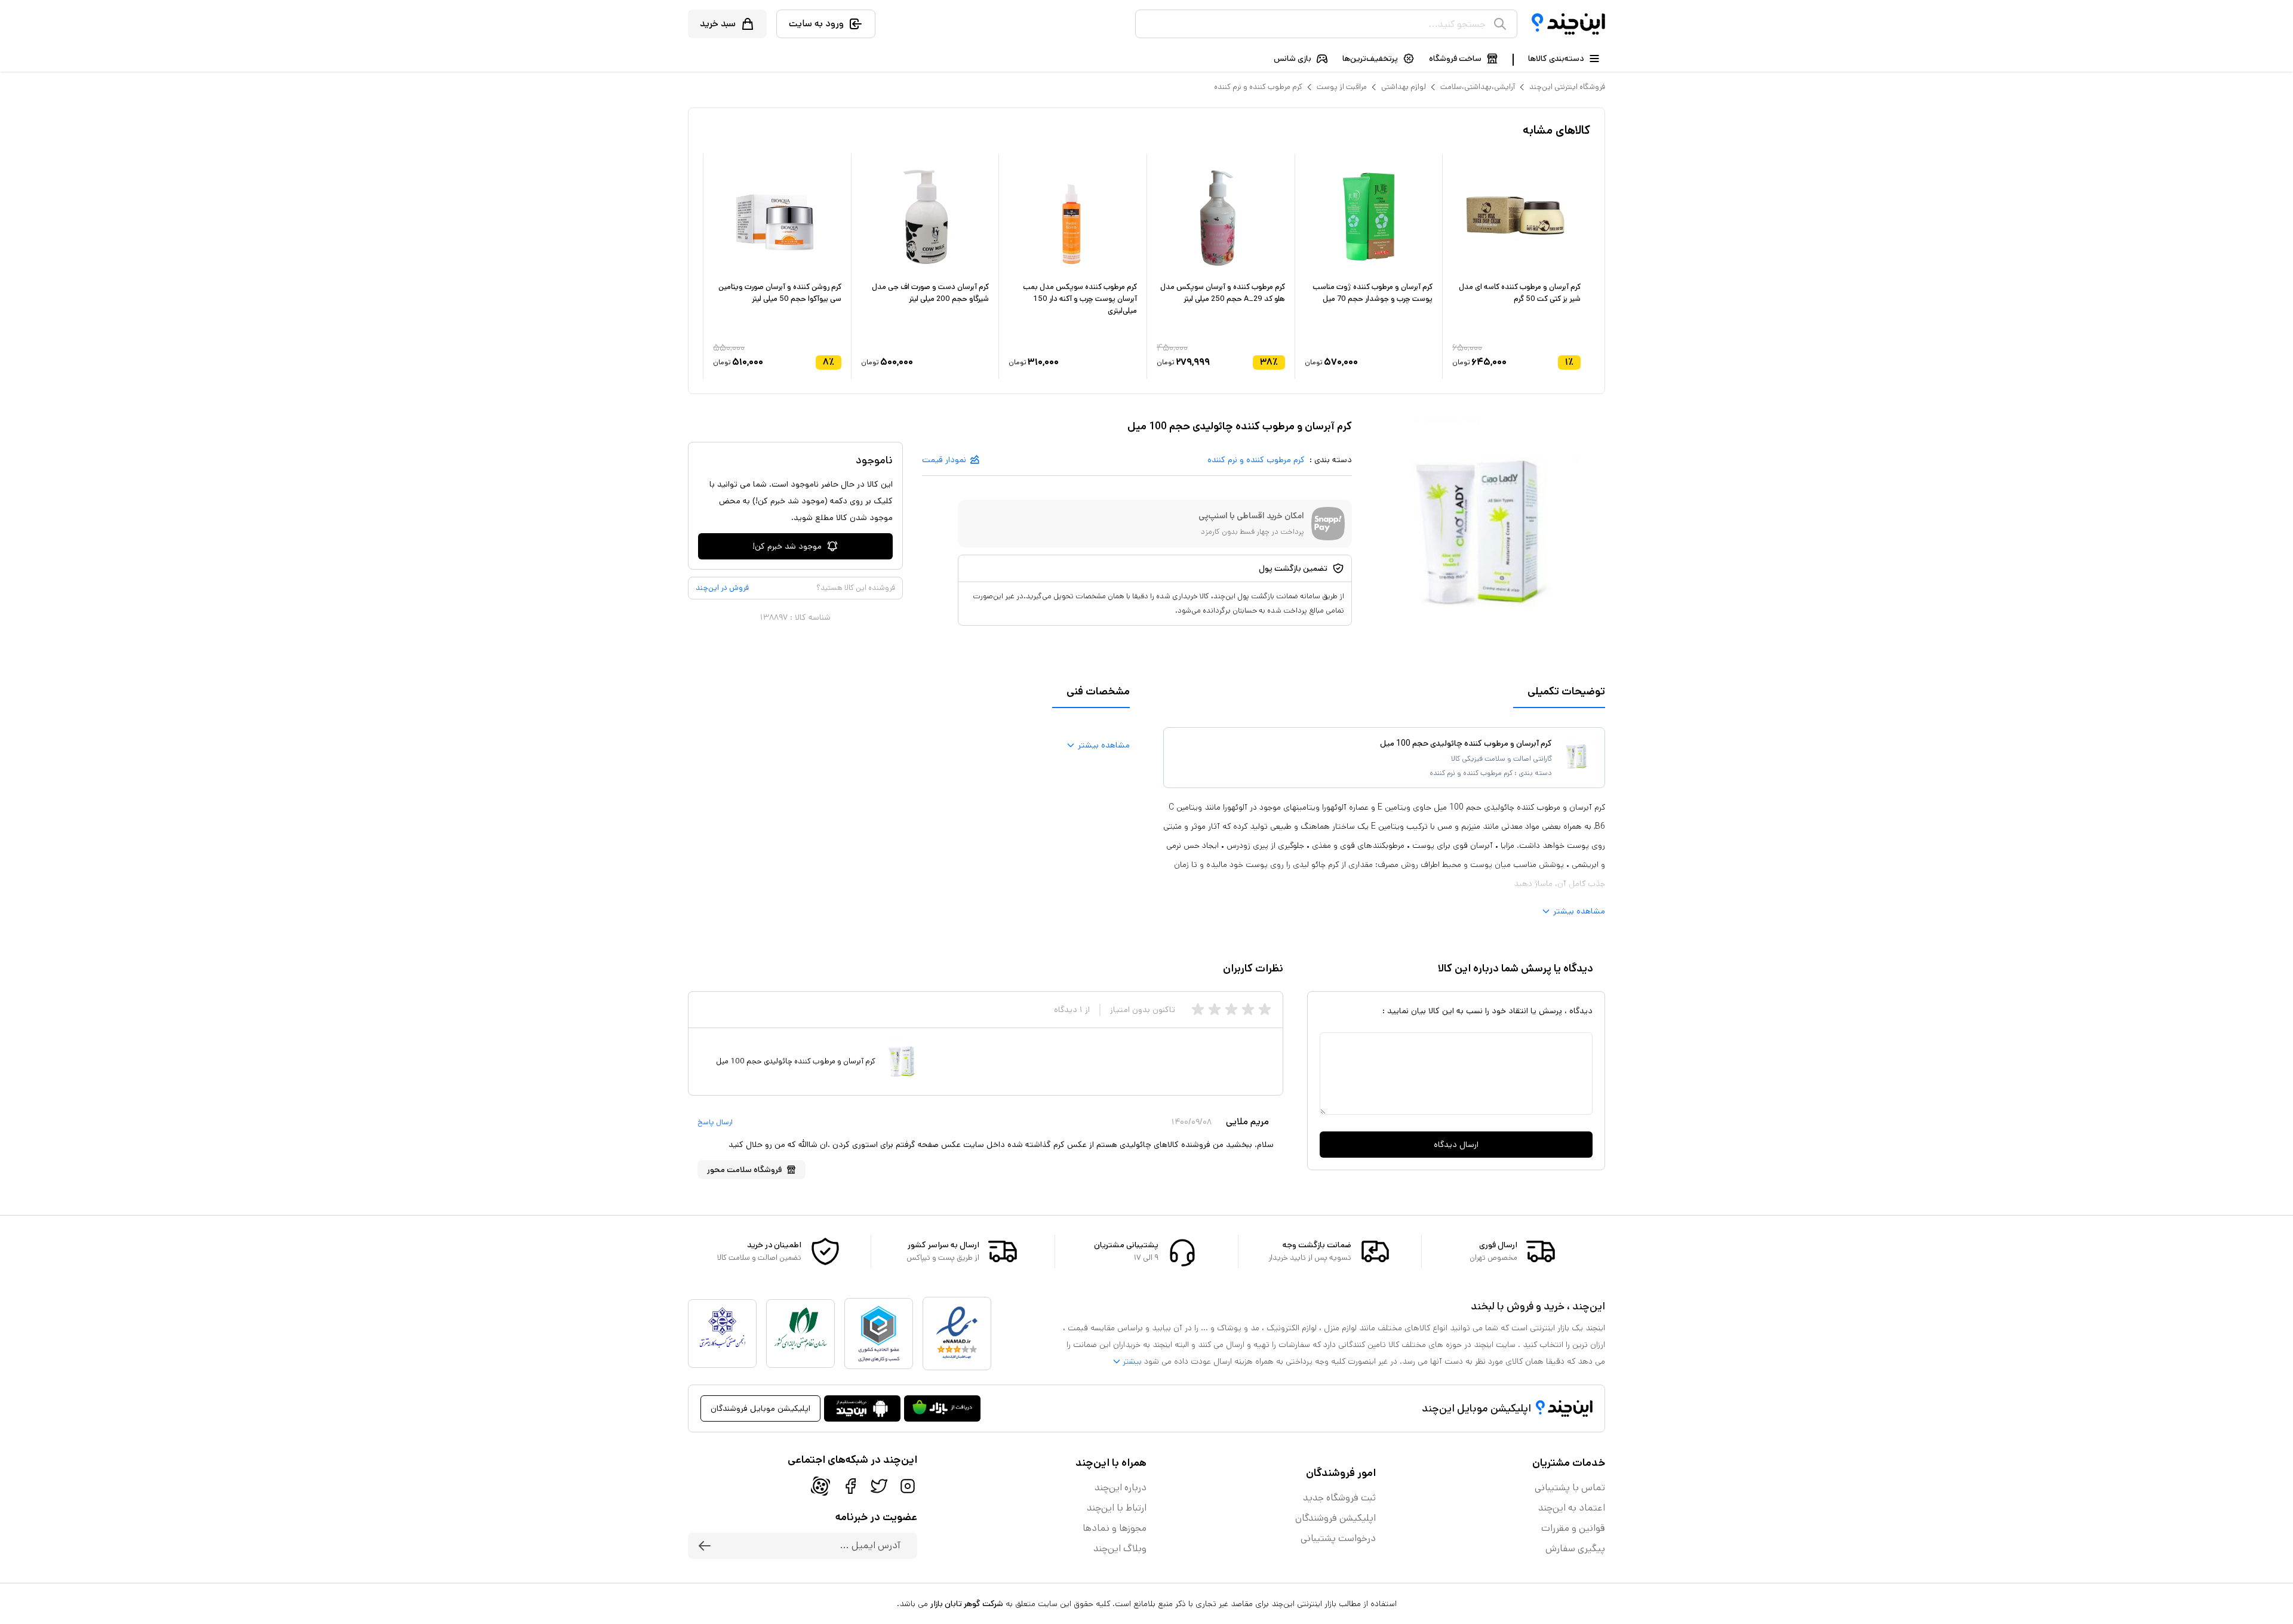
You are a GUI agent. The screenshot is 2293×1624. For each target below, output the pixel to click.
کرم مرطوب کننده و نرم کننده (1258, 87)
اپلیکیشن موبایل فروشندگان (760, 1408)
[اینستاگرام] (908, 1486)
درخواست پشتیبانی (1338, 1538)
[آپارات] (820, 1486)
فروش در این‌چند (722, 588)
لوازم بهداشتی (1404, 87)
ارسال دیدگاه (1456, 1145)
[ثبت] (705, 1546)
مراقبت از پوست (1342, 87)
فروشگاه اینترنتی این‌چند (1567, 87)
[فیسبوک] (850, 1486)
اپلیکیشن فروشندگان (1335, 1518)
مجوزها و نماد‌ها (1115, 1528)
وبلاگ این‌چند (1120, 1548)
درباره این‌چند (1121, 1488)
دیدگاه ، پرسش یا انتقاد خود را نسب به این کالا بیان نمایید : (1487, 1011)
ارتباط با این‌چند (1117, 1508)
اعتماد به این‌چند (1572, 1508)
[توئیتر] (879, 1486)
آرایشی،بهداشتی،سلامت (1478, 87)
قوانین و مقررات (1573, 1528)
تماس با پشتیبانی (1570, 1488)
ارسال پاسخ (715, 1122)
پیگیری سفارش (1575, 1548)
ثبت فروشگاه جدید (1339, 1498)
